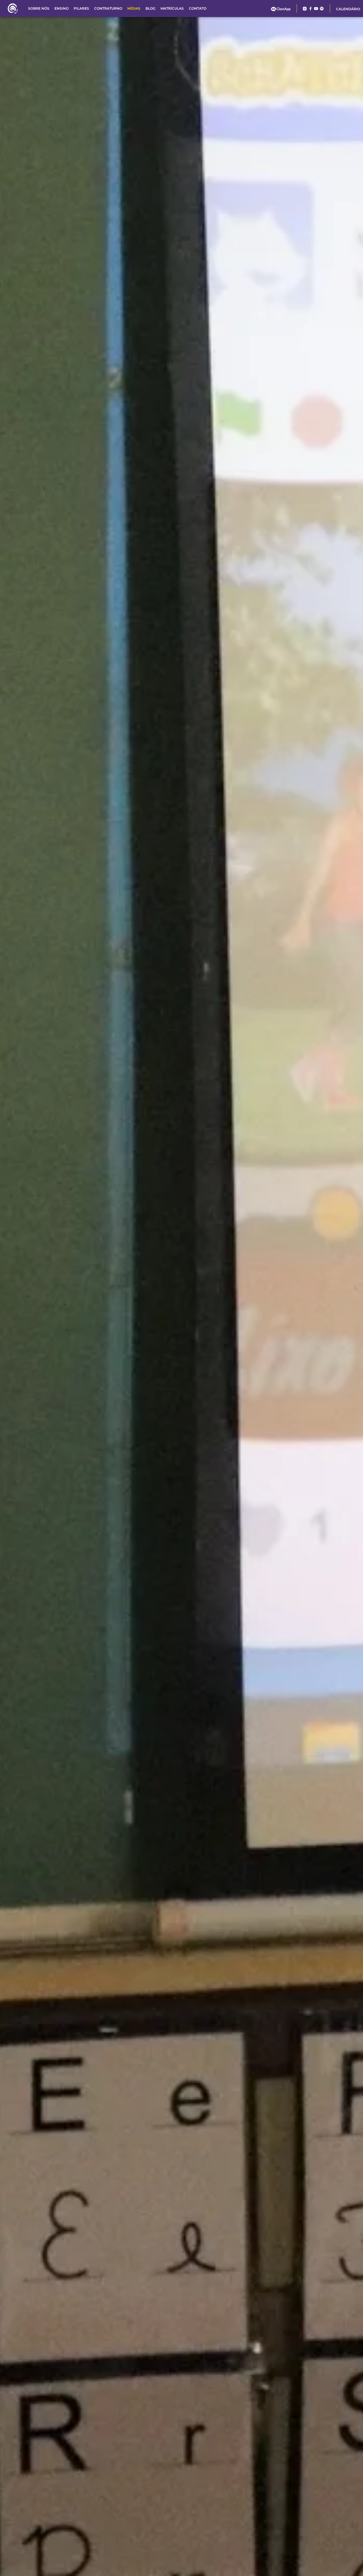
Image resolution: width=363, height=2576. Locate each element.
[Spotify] (322, 9)
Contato (198, 8)
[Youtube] (316, 9)
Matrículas (172, 8)
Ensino (62, 8)
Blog (150, 8)
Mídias (134, 8)
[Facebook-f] (310, 9)
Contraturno (108, 8)
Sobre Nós (39, 8)
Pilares (81, 8)
